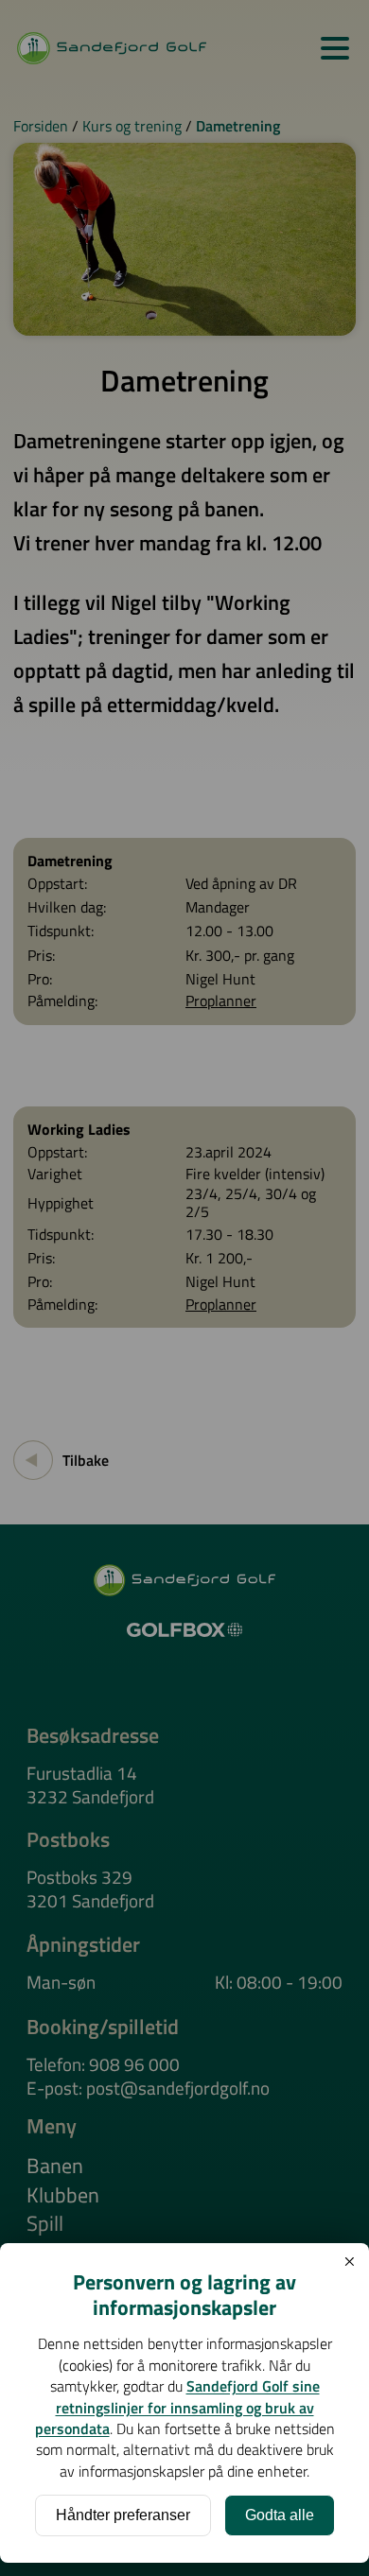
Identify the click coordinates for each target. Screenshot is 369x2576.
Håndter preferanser (123, 2515)
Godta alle (280, 2515)
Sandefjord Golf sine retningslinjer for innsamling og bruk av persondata (177, 2407)
